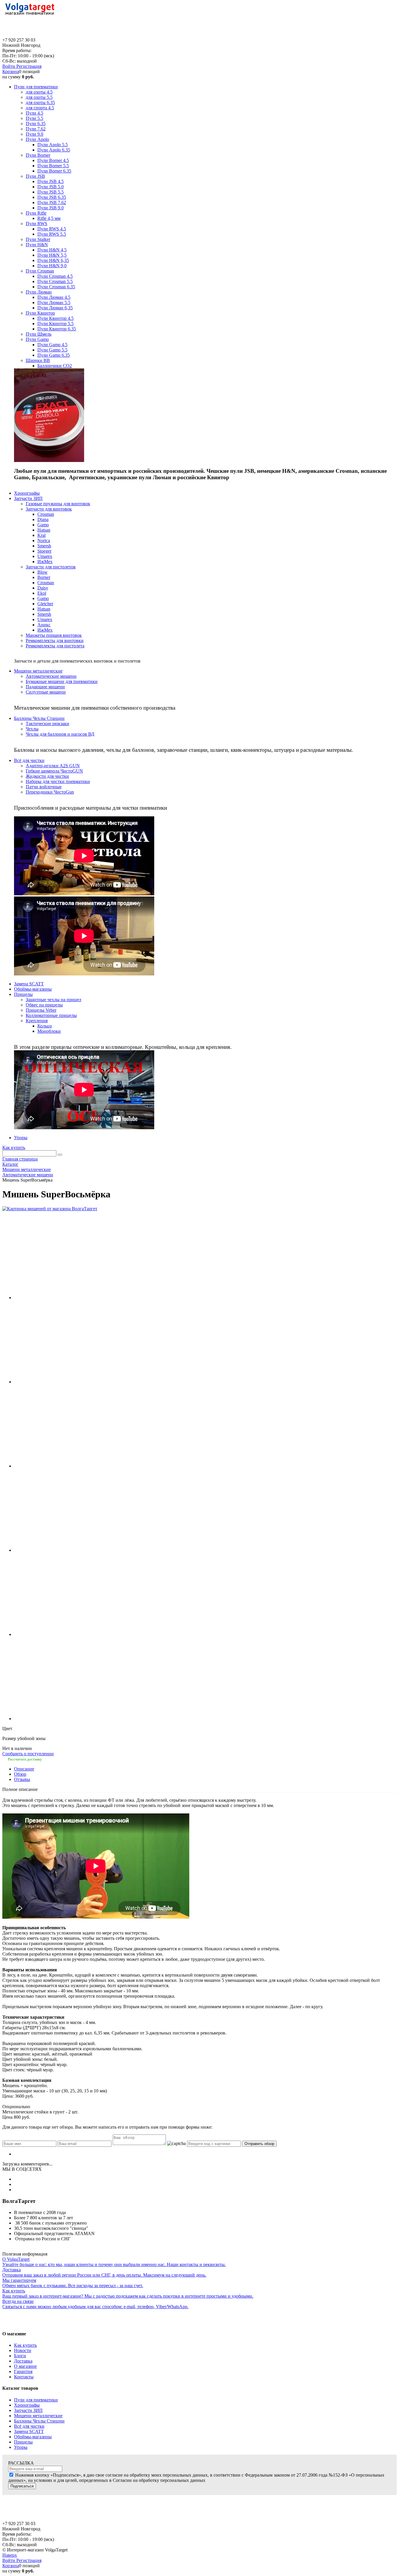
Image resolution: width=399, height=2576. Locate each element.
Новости (23, 2350)
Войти (9, 66)
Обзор (20, 1774)
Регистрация (29, 66)
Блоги (20, 2356)
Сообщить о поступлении (28, 1754)
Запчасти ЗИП (28, 2410)
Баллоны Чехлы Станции (39, 2421)
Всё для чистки (29, 2426)
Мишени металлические (38, 2416)
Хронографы (27, 2405)
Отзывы (22, 1779)
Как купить (14, 1148)
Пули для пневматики (36, 2400)
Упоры (21, 2447)
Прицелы (23, 2442)
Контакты (24, 2377)
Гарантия (23, 2371)
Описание (24, 1769)
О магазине (25, 2366)
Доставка (23, 2361)
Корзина (11, 71)
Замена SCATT (29, 2431)
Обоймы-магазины (33, 2437)
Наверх (10, 2555)
